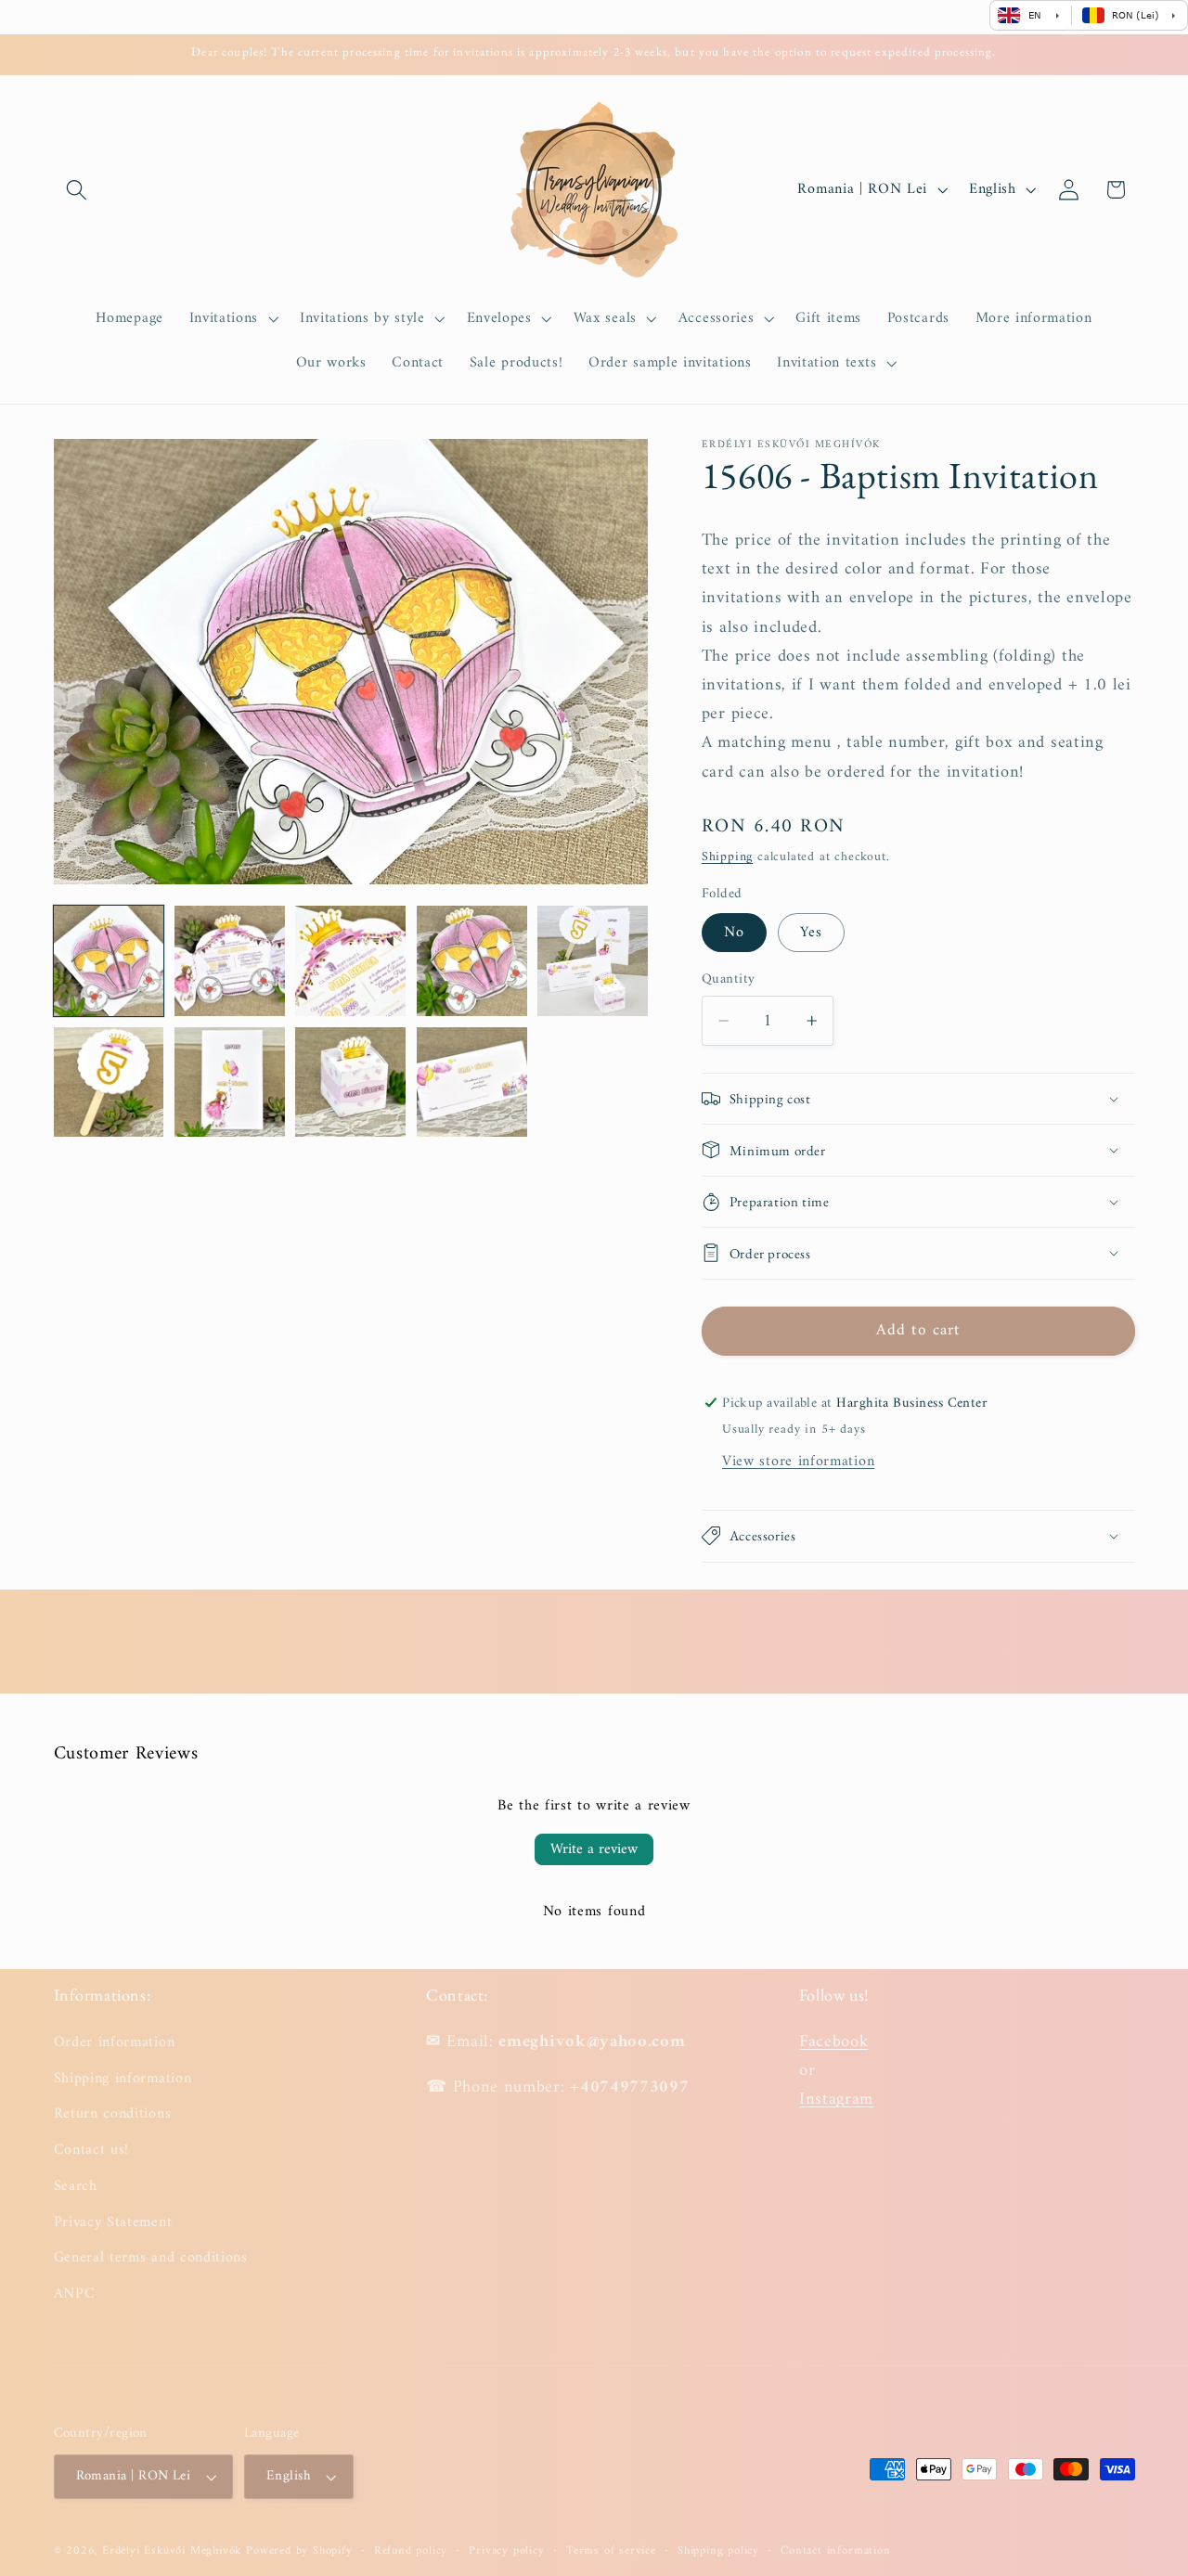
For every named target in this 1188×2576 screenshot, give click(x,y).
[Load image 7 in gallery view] (230, 1082)
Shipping (727, 857)
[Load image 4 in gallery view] (472, 961)
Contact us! (92, 2149)
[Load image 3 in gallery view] (350, 961)
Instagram (836, 2099)
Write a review (594, 1849)
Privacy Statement (113, 2222)
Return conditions (113, 2113)
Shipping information (123, 2078)
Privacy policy (506, 2551)
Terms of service (611, 2551)
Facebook (834, 2041)
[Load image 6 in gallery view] (109, 1082)
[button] (77, 190)
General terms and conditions (151, 2258)
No (734, 933)
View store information (798, 1462)
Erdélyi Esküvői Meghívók (172, 2551)
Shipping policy (718, 2551)
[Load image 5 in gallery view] (593, 961)
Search (76, 2185)
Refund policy (411, 2551)
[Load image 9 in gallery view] (472, 1082)
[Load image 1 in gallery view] (109, 961)
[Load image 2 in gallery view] (230, 961)
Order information (115, 2042)
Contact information (835, 2551)
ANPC (75, 2293)
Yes (811, 933)
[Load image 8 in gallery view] (350, 1082)
